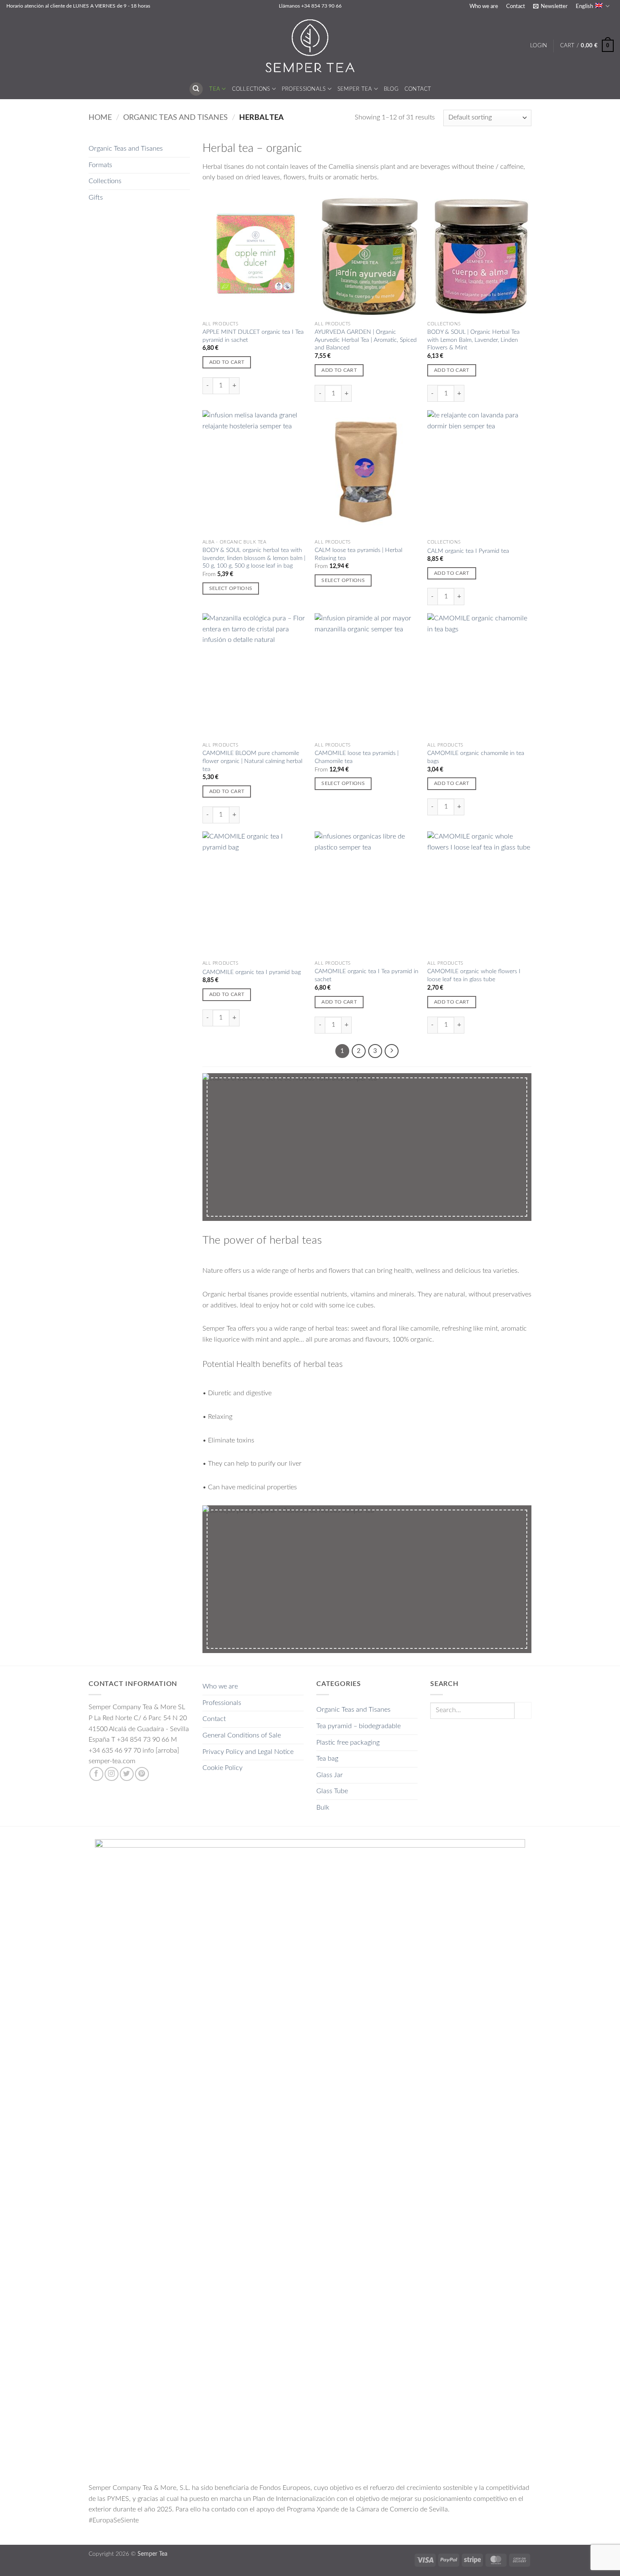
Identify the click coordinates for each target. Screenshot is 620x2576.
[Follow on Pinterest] (142, 1774)
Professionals (304, 89)
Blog (391, 89)
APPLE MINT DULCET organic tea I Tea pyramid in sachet (253, 336)
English (584, 6)
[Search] (196, 89)
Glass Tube (332, 1791)
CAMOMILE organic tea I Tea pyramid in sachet (367, 975)
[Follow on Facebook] (96, 1774)
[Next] (392, 1051)
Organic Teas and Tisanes (175, 118)
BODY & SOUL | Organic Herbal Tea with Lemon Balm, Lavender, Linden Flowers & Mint (473, 340)
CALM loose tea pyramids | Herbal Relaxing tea (359, 554)
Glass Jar (330, 1775)
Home (100, 118)
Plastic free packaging (348, 1743)
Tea (215, 89)
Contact (516, 6)
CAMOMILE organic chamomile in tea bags (476, 757)
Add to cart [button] (227, 362)
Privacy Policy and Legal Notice (248, 1752)
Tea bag (327, 1759)
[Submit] (523, 1710)
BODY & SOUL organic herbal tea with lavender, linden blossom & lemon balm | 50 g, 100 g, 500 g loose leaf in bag (254, 558)
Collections (251, 89)
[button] (550, 6)
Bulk (323, 1808)
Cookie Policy (222, 1768)
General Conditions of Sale (242, 1735)
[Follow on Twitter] (127, 1774)
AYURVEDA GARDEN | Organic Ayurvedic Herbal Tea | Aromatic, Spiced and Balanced (366, 340)
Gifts (96, 198)
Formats (100, 165)
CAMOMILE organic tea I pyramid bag (252, 972)
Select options (231, 589)
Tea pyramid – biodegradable (359, 1726)
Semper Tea (355, 89)
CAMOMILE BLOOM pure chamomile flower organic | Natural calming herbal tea (252, 761)
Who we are (484, 6)
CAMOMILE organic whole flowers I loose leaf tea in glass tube (474, 975)
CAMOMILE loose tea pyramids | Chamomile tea (357, 757)
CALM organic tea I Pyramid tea (468, 551)
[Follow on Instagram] (112, 1774)
